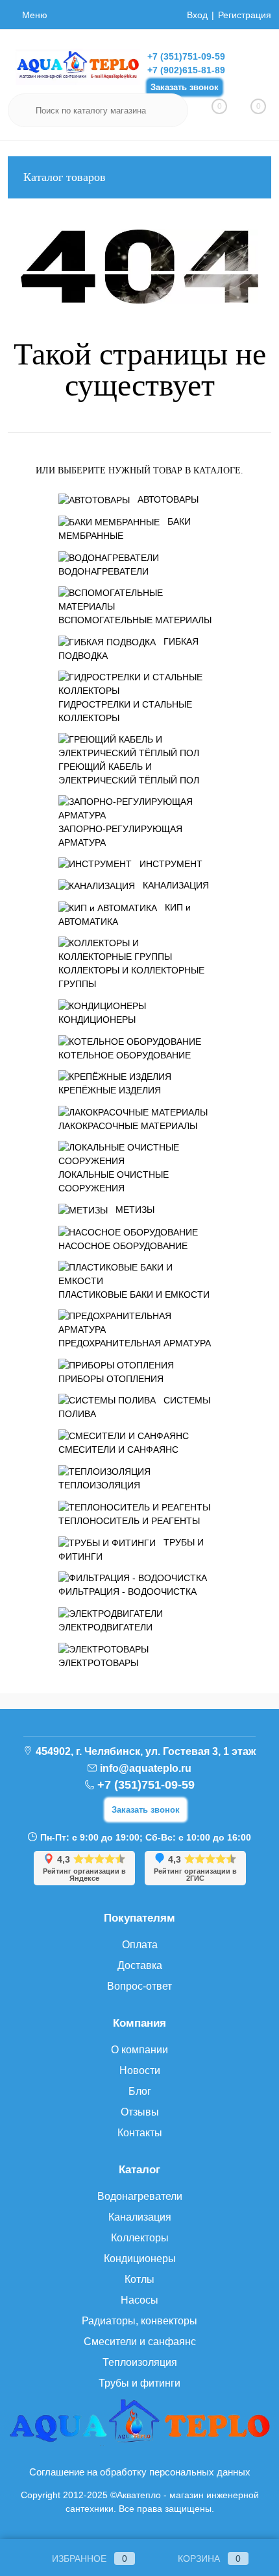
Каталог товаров (65, 177)
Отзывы (140, 2112)
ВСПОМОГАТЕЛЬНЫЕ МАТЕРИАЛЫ (135, 620)
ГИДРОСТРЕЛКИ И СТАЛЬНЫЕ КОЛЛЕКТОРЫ (125, 711)
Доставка (140, 1965)
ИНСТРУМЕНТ (171, 864)
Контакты (140, 2133)
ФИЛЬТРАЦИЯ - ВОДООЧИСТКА (127, 1592)
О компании (139, 2050)
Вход (197, 15)
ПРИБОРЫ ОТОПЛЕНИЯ (111, 1379)
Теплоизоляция (140, 2362)
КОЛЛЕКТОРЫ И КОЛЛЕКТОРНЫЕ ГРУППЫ (131, 977)
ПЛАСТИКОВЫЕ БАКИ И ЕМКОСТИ (134, 1294)
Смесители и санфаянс (140, 2342)
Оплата (140, 1945)
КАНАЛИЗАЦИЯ (176, 885)
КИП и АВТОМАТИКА (125, 914)
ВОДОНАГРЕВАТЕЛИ (103, 571)
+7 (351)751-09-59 (186, 56)
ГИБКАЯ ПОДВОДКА (128, 649)
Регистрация (245, 15)
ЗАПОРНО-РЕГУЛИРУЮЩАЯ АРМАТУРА (120, 836)
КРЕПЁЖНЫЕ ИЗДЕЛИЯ (110, 1090)
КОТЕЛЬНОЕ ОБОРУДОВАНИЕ (125, 1055)
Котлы (139, 2279)
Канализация (140, 2217)
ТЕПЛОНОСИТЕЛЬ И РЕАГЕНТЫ (129, 1521)
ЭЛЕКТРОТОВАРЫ (98, 1663)
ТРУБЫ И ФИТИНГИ (131, 1549)
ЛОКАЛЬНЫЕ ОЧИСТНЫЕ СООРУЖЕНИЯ (114, 1181)
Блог (140, 2091)
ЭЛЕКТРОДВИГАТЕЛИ (105, 1627)
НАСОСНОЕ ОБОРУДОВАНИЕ (123, 1246)
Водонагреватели (140, 2196)
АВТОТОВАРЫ (168, 499)
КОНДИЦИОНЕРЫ (97, 1020)
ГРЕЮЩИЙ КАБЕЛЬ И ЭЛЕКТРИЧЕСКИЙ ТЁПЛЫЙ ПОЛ (129, 773)
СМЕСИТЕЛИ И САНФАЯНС (118, 1449)
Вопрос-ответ (139, 1986)
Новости (140, 2070)
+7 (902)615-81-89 (186, 70)
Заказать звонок (185, 87)
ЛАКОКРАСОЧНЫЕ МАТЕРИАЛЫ (128, 1126)
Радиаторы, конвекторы (139, 2321)
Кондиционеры (140, 2259)
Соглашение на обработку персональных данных (140, 2472)
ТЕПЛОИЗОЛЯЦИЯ (99, 1485)
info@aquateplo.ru (146, 1768)
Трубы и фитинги (139, 2383)
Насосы (139, 2300)
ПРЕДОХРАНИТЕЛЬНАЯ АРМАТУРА (135, 1343)
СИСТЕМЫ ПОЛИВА (134, 1407)
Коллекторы (140, 2238)
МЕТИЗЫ (135, 1210)
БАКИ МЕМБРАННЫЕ (125, 529)
